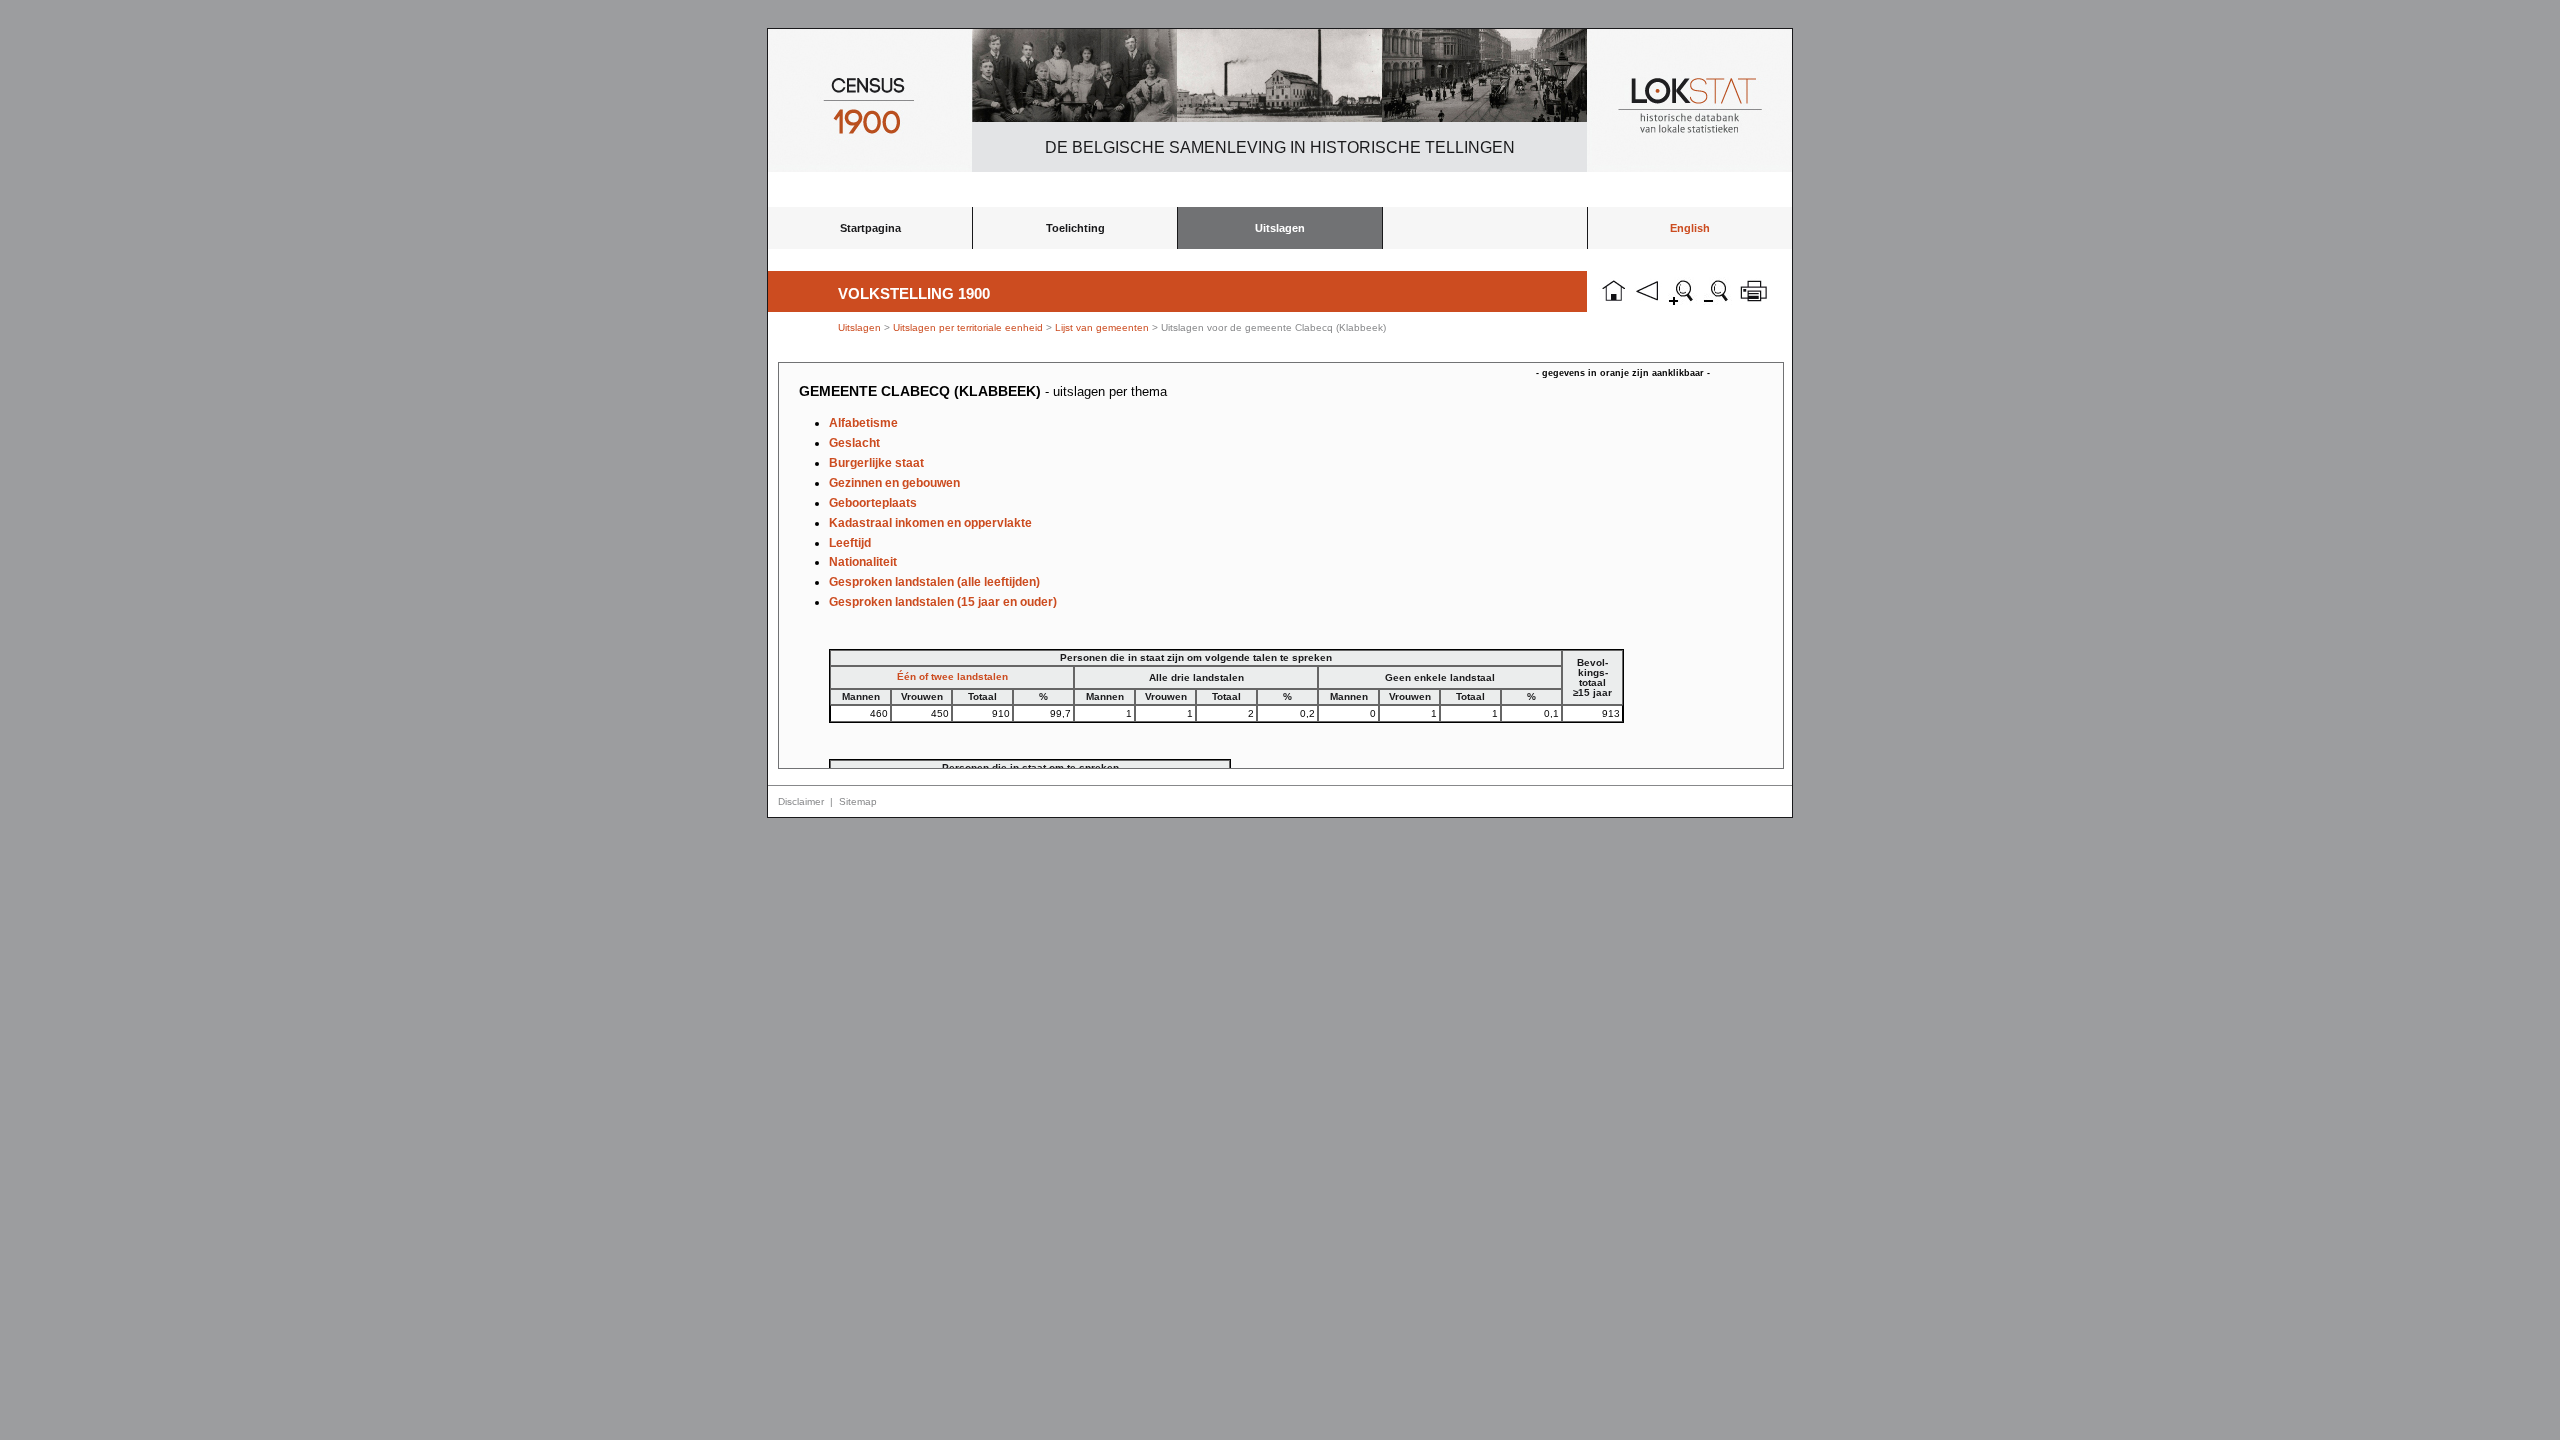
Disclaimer (801, 801)
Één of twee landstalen (952, 676)
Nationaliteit (863, 562)
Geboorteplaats (873, 503)
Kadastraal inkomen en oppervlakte (930, 523)
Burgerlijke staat (876, 463)
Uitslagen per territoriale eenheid (969, 327)
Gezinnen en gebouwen (894, 483)
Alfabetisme (863, 423)
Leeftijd (850, 543)
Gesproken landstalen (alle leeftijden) (934, 582)
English (1690, 228)
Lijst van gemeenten (1102, 327)
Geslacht (854, 443)
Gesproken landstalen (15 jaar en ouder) (943, 602)
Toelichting (1075, 228)
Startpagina (870, 228)
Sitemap (858, 801)
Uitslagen (1280, 228)
